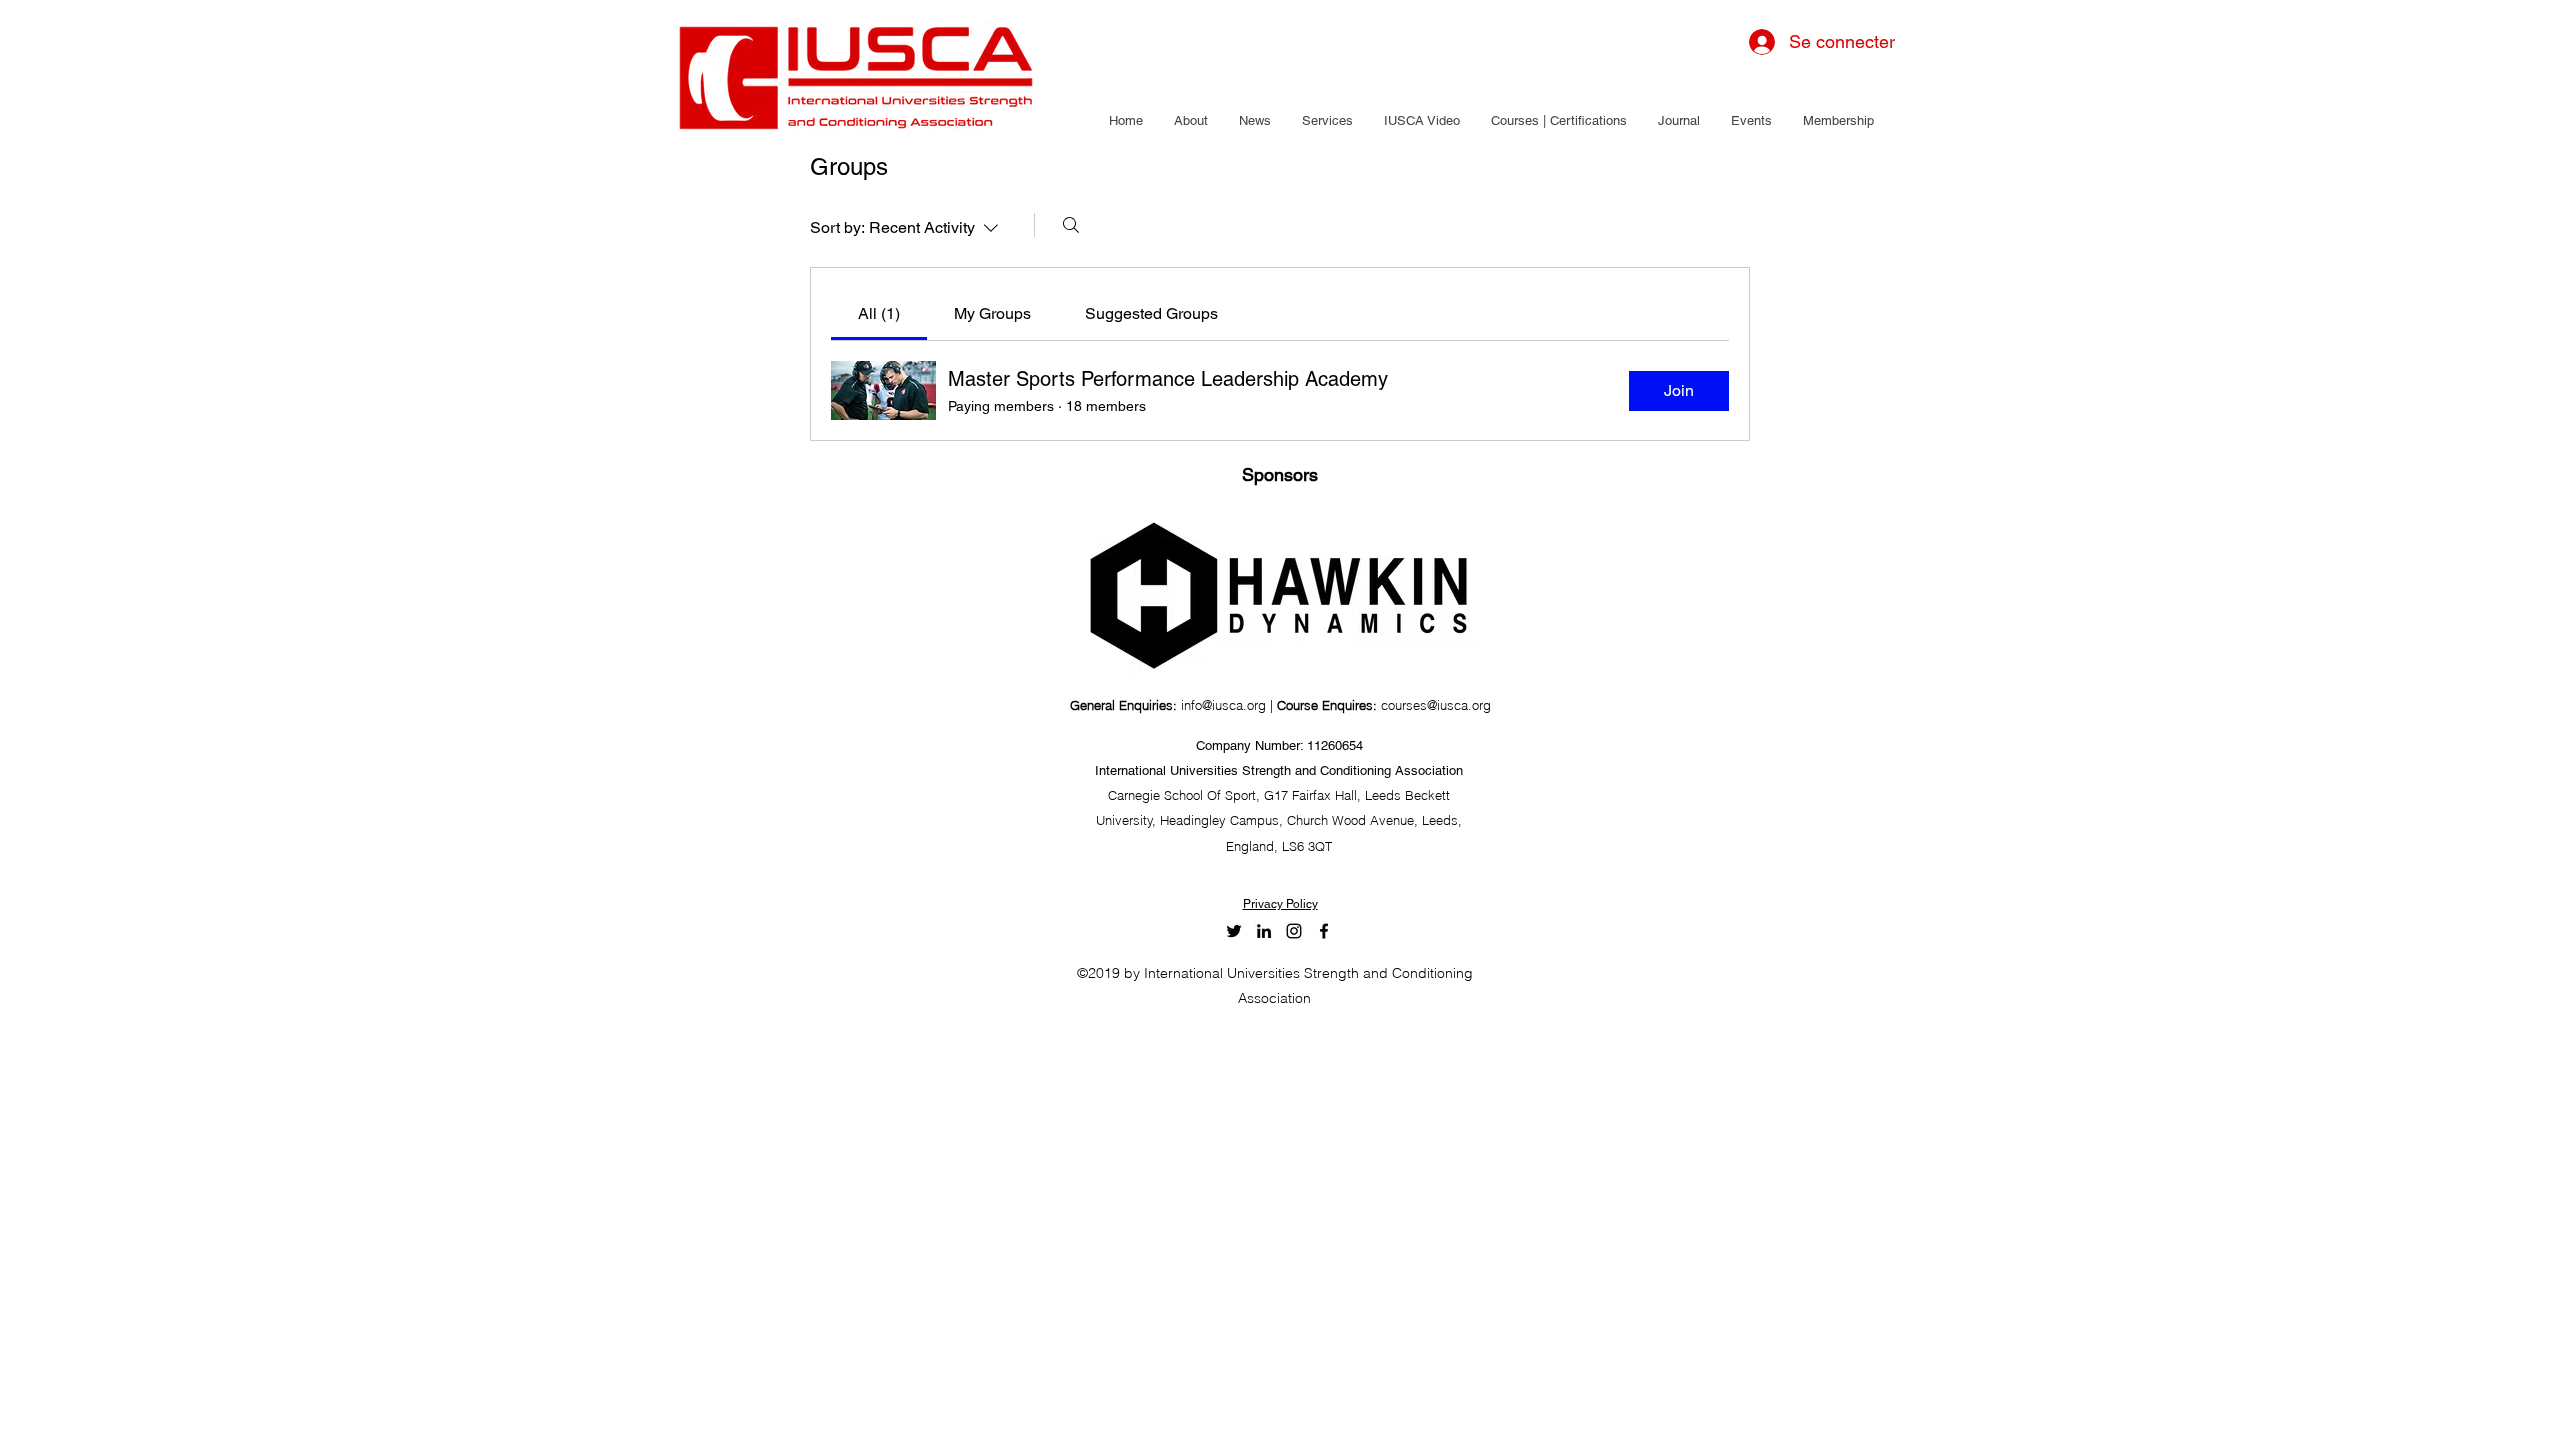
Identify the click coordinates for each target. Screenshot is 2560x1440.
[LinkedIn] (1264, 931)
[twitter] (1234, 931)
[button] (1190, 121)
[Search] (1071, 225)
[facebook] (1324, 931)
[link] (879, 313)
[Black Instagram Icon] (1294, 931)
